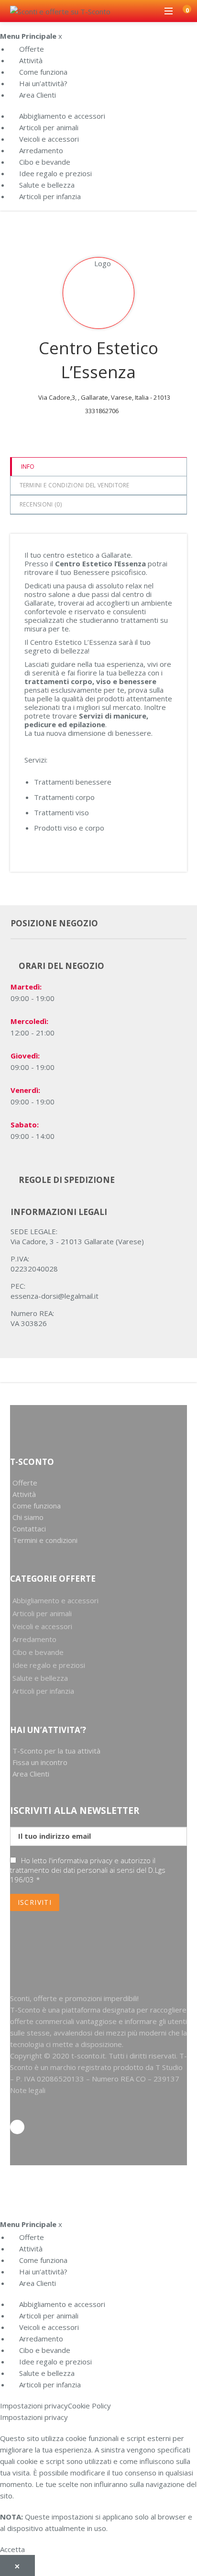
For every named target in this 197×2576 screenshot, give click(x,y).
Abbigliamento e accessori (62, 116)
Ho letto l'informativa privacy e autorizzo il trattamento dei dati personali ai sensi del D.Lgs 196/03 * (88, 1870)
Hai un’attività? (43, 83)
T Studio (169, 2067)
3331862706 (102, 411)
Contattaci (29, 1529)
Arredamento (41, 150)
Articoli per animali (49, 127)
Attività (31, 60)
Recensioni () (41, 504)
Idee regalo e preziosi (55, 173)
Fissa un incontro (40, 1762)
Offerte (32, 49)
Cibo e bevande (45, 162)
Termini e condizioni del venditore (75, 485)
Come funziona (43, 72)
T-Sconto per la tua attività (56, 1751)
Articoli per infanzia (50, 196)
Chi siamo (28, 1517)
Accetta (12, 2549)
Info (28, 467)
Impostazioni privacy (34, 2406)
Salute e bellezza (47, 185)
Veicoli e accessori (49, 139)
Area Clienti (38, 95)
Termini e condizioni (45, 1540)
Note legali (28, 2090)
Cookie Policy (89, 2406)
